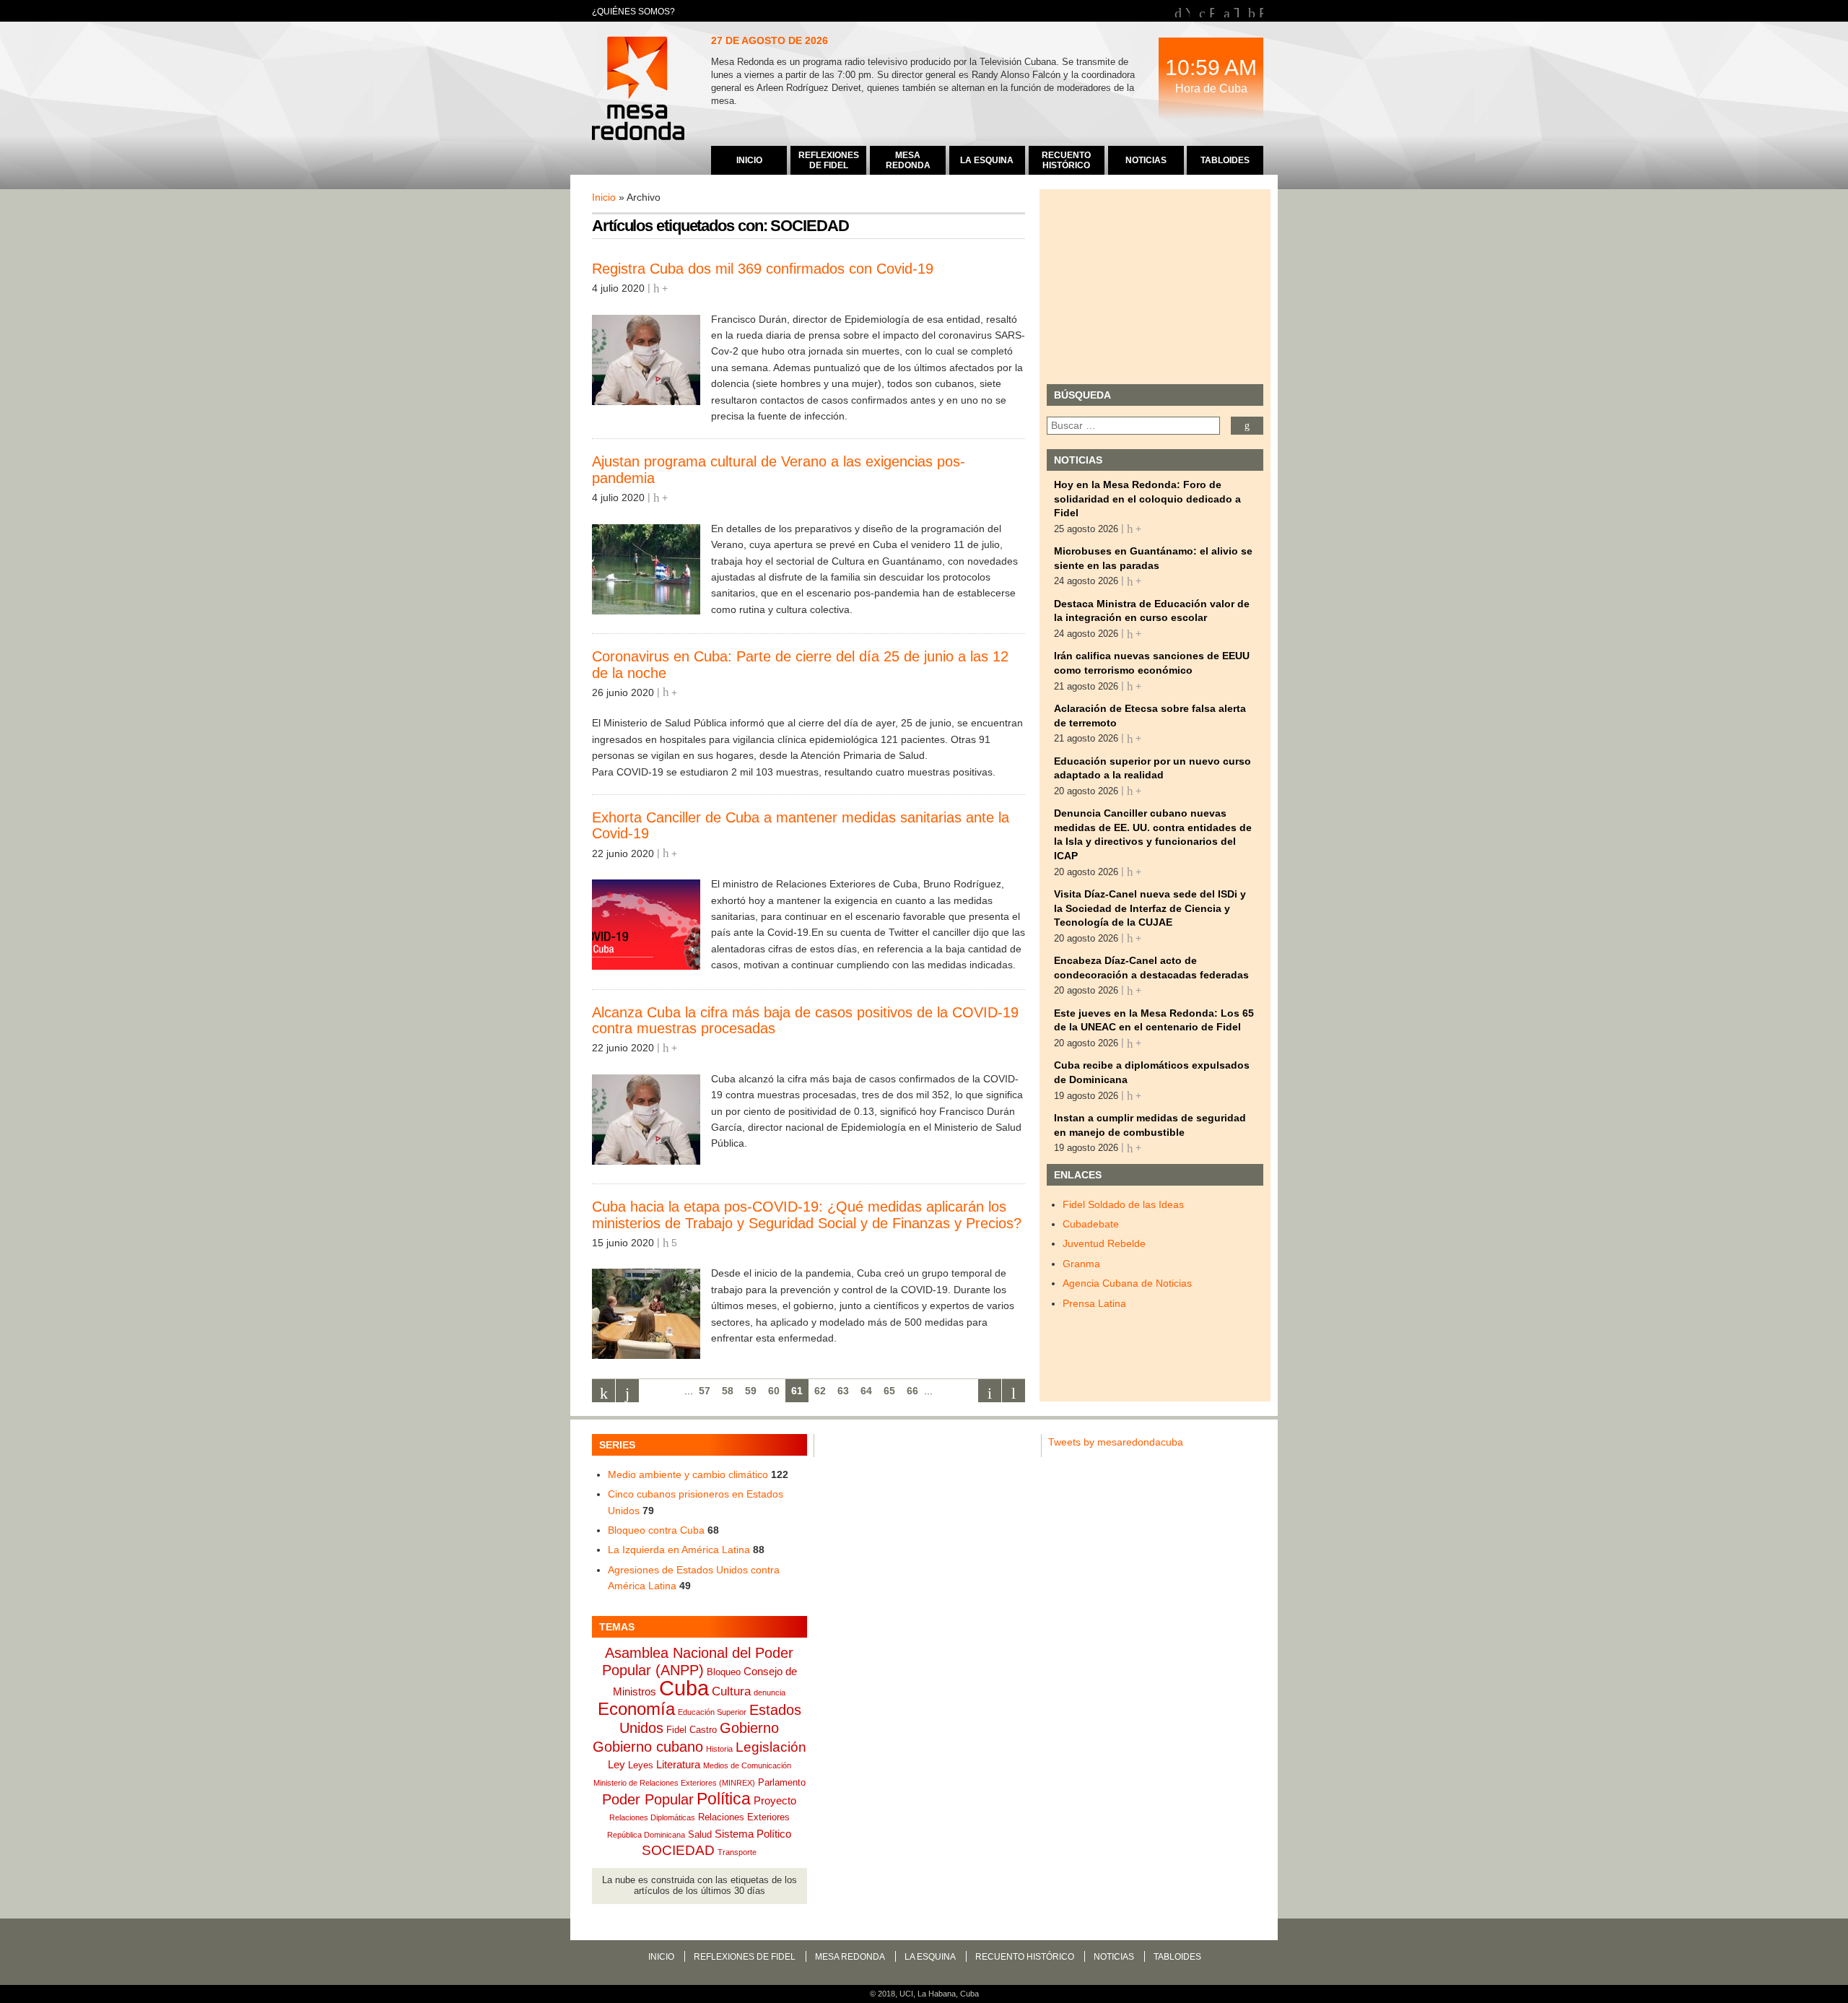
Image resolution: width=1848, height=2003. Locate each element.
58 (728, 1391)
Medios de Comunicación (747, 1765)
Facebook (1212, 11)
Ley (616, 1764)
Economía (636, 1709)
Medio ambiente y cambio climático (688, 1474)
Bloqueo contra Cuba (656, 1530)
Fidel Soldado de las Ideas (1123, 1204)
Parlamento (782, 1782)
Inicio (604, 197)
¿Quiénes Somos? (633, 12)
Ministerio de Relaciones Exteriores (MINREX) (674, 1783)
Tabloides (1177, 1957)
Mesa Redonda (640, 90)
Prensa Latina (1094, 1303)
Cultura (731, 1691)
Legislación (771, 1747)
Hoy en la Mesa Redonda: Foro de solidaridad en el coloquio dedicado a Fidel (1147, 499)
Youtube (1187, 11)
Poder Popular (648, 1799)
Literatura (678, 1764)
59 (751, 1391)
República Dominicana (646, 1835)
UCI (906, 1994)
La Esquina (930, 1957)
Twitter (1236, 11)
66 (912, 1391)
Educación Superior (712, 1712)
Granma (1081, 1264)
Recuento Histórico (1025, 1957)
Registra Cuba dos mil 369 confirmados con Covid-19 (763, 269)
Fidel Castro (692, 1730)
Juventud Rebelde (1104, 1243)
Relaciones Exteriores (744, 1817)
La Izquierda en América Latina (679, 1550)
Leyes (641, 1765)
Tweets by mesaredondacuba (1116, 1442)
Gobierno (749, 1728)
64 (866, 1391)
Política (724, 1799)
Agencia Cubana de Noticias (1127, 1283)
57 (705, 1391)
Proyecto (775, 1800)
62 (820, 1391)
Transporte (737, 1852)
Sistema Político (753, 1834)
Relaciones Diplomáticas (652, 1817)
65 (889, 1391)
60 (774, 1391)
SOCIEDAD (678, 1850)
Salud (700, 1834)
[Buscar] (1247, 426)
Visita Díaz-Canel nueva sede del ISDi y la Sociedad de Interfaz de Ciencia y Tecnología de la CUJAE (1150, 908)
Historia (719, 1749)
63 (843, 1391)
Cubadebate (1091, 1224)
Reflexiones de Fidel (745, 1957)
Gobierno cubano (648, 1747)
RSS (1261, 11)
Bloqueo (724, 1672)
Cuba (684, 1688)
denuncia (770, 1693)
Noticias (1114, 1957)
